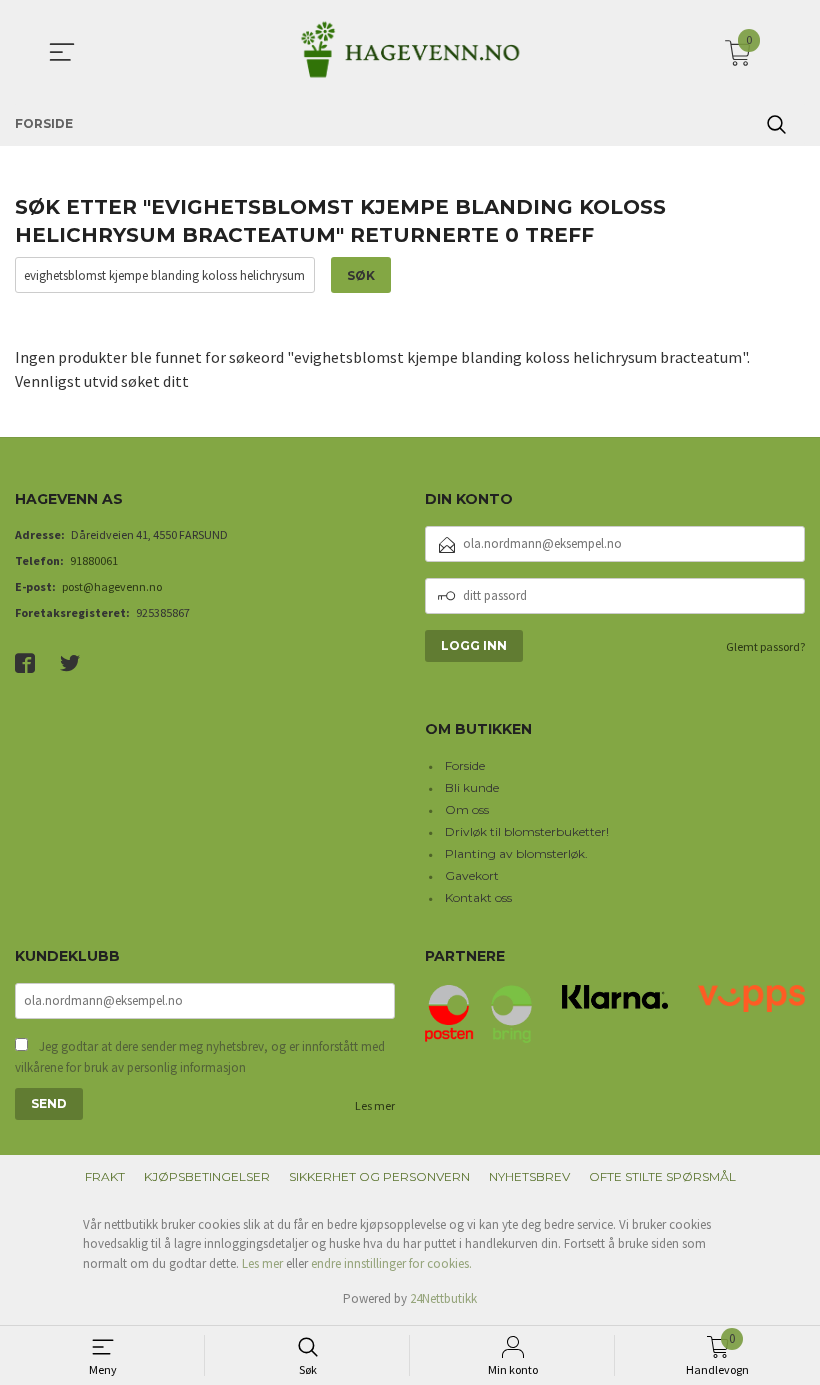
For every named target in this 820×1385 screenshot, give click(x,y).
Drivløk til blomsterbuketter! (527, 831)
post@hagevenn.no (112, 586)
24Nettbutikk (443, 1298)
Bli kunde (472, 787)
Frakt (105, 1176)
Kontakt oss (478, 897)
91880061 (94, 560)
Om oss (467, 809)
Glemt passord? (765, 646)
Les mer (375, 1105)
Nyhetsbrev (529, 1176)
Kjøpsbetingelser (207, 1176)
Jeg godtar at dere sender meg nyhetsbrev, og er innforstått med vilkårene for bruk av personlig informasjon (200, 1057)
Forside (465, 765)
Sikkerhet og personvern (379, 1176)
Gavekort (472, 875)
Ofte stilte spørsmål (662, 1176)
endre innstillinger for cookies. (391, 1263)
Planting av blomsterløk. (516, 853)
